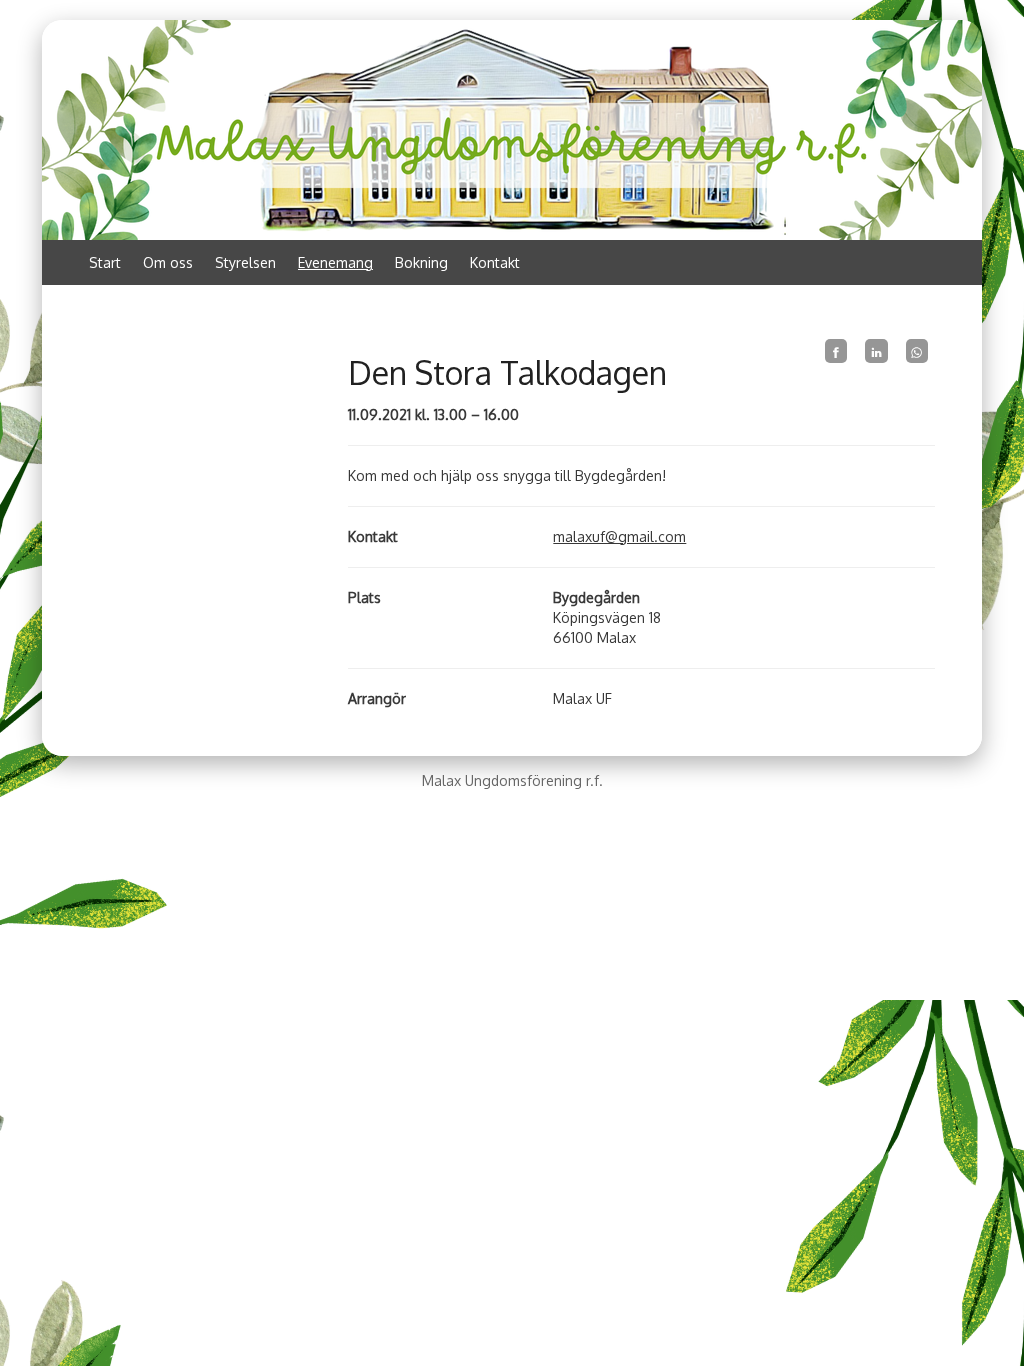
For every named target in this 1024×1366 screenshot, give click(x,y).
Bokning (421, 262)
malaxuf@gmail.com (619, 536)
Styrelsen (245, 262)
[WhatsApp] (917, 351)
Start (105, 262)
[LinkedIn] (876, 351)
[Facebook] (836, 351)
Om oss (168, 262)
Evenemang (335, 262)
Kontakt (495, 262)
